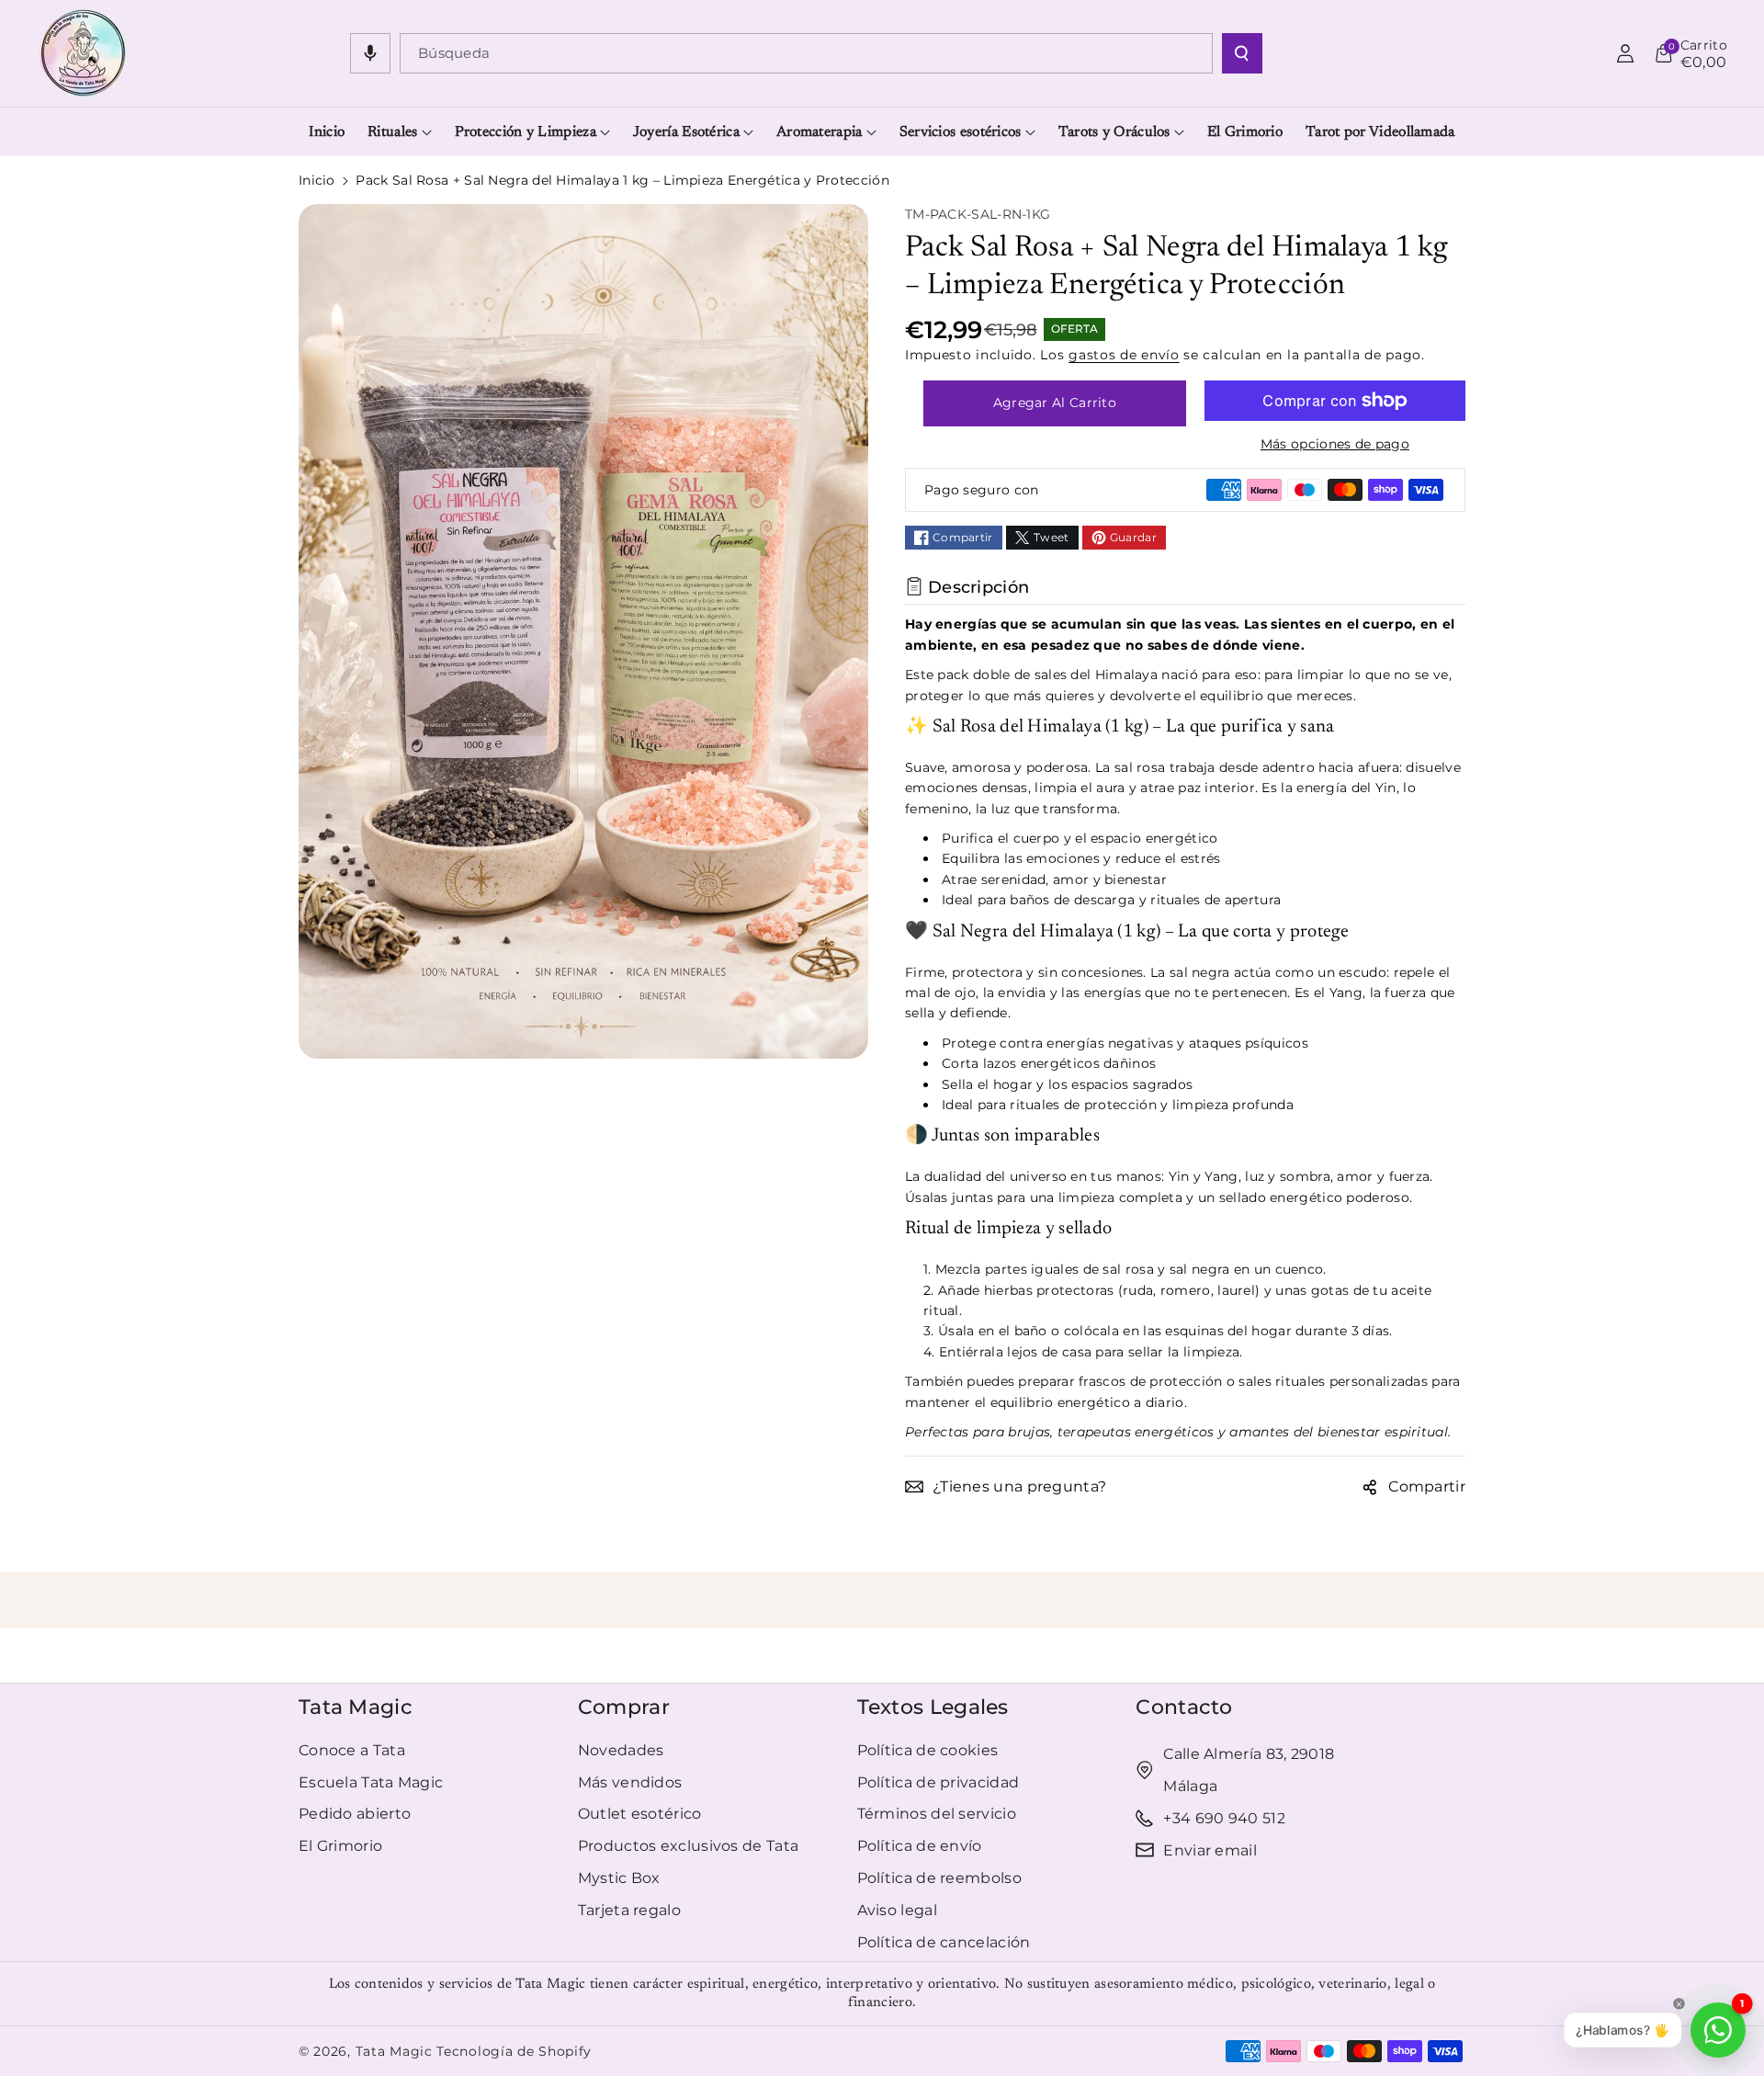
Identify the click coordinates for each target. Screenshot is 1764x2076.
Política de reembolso (939, 1878)
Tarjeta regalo (629, 1910)
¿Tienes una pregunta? (1019, 1486)
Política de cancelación (944, 1942)
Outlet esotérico (640, 1814)
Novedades (621, 1750)
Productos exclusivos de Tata (688, 1846)
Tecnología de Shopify (514, 2051)
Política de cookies (928, 1750)
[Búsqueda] (1242, 53)
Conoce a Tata (352, 1750)
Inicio (317, 180)
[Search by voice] (370, 53)
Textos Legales (933, 1707)
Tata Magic (356, 1707)
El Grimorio (340, 1846)
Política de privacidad (939, 1782)
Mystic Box (619, 1878)
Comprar (624, 1707)
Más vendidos (630, 1782)
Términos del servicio (937, 1814)
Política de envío (920, 1846)
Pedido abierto (355, 1814)
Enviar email (1210, 1850)
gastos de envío (1124, 355)
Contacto (1184, 1707)
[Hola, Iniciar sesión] (1625, 53)
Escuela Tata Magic (371, 1782)
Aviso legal (897, 1910)
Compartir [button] (1427, 1486)
